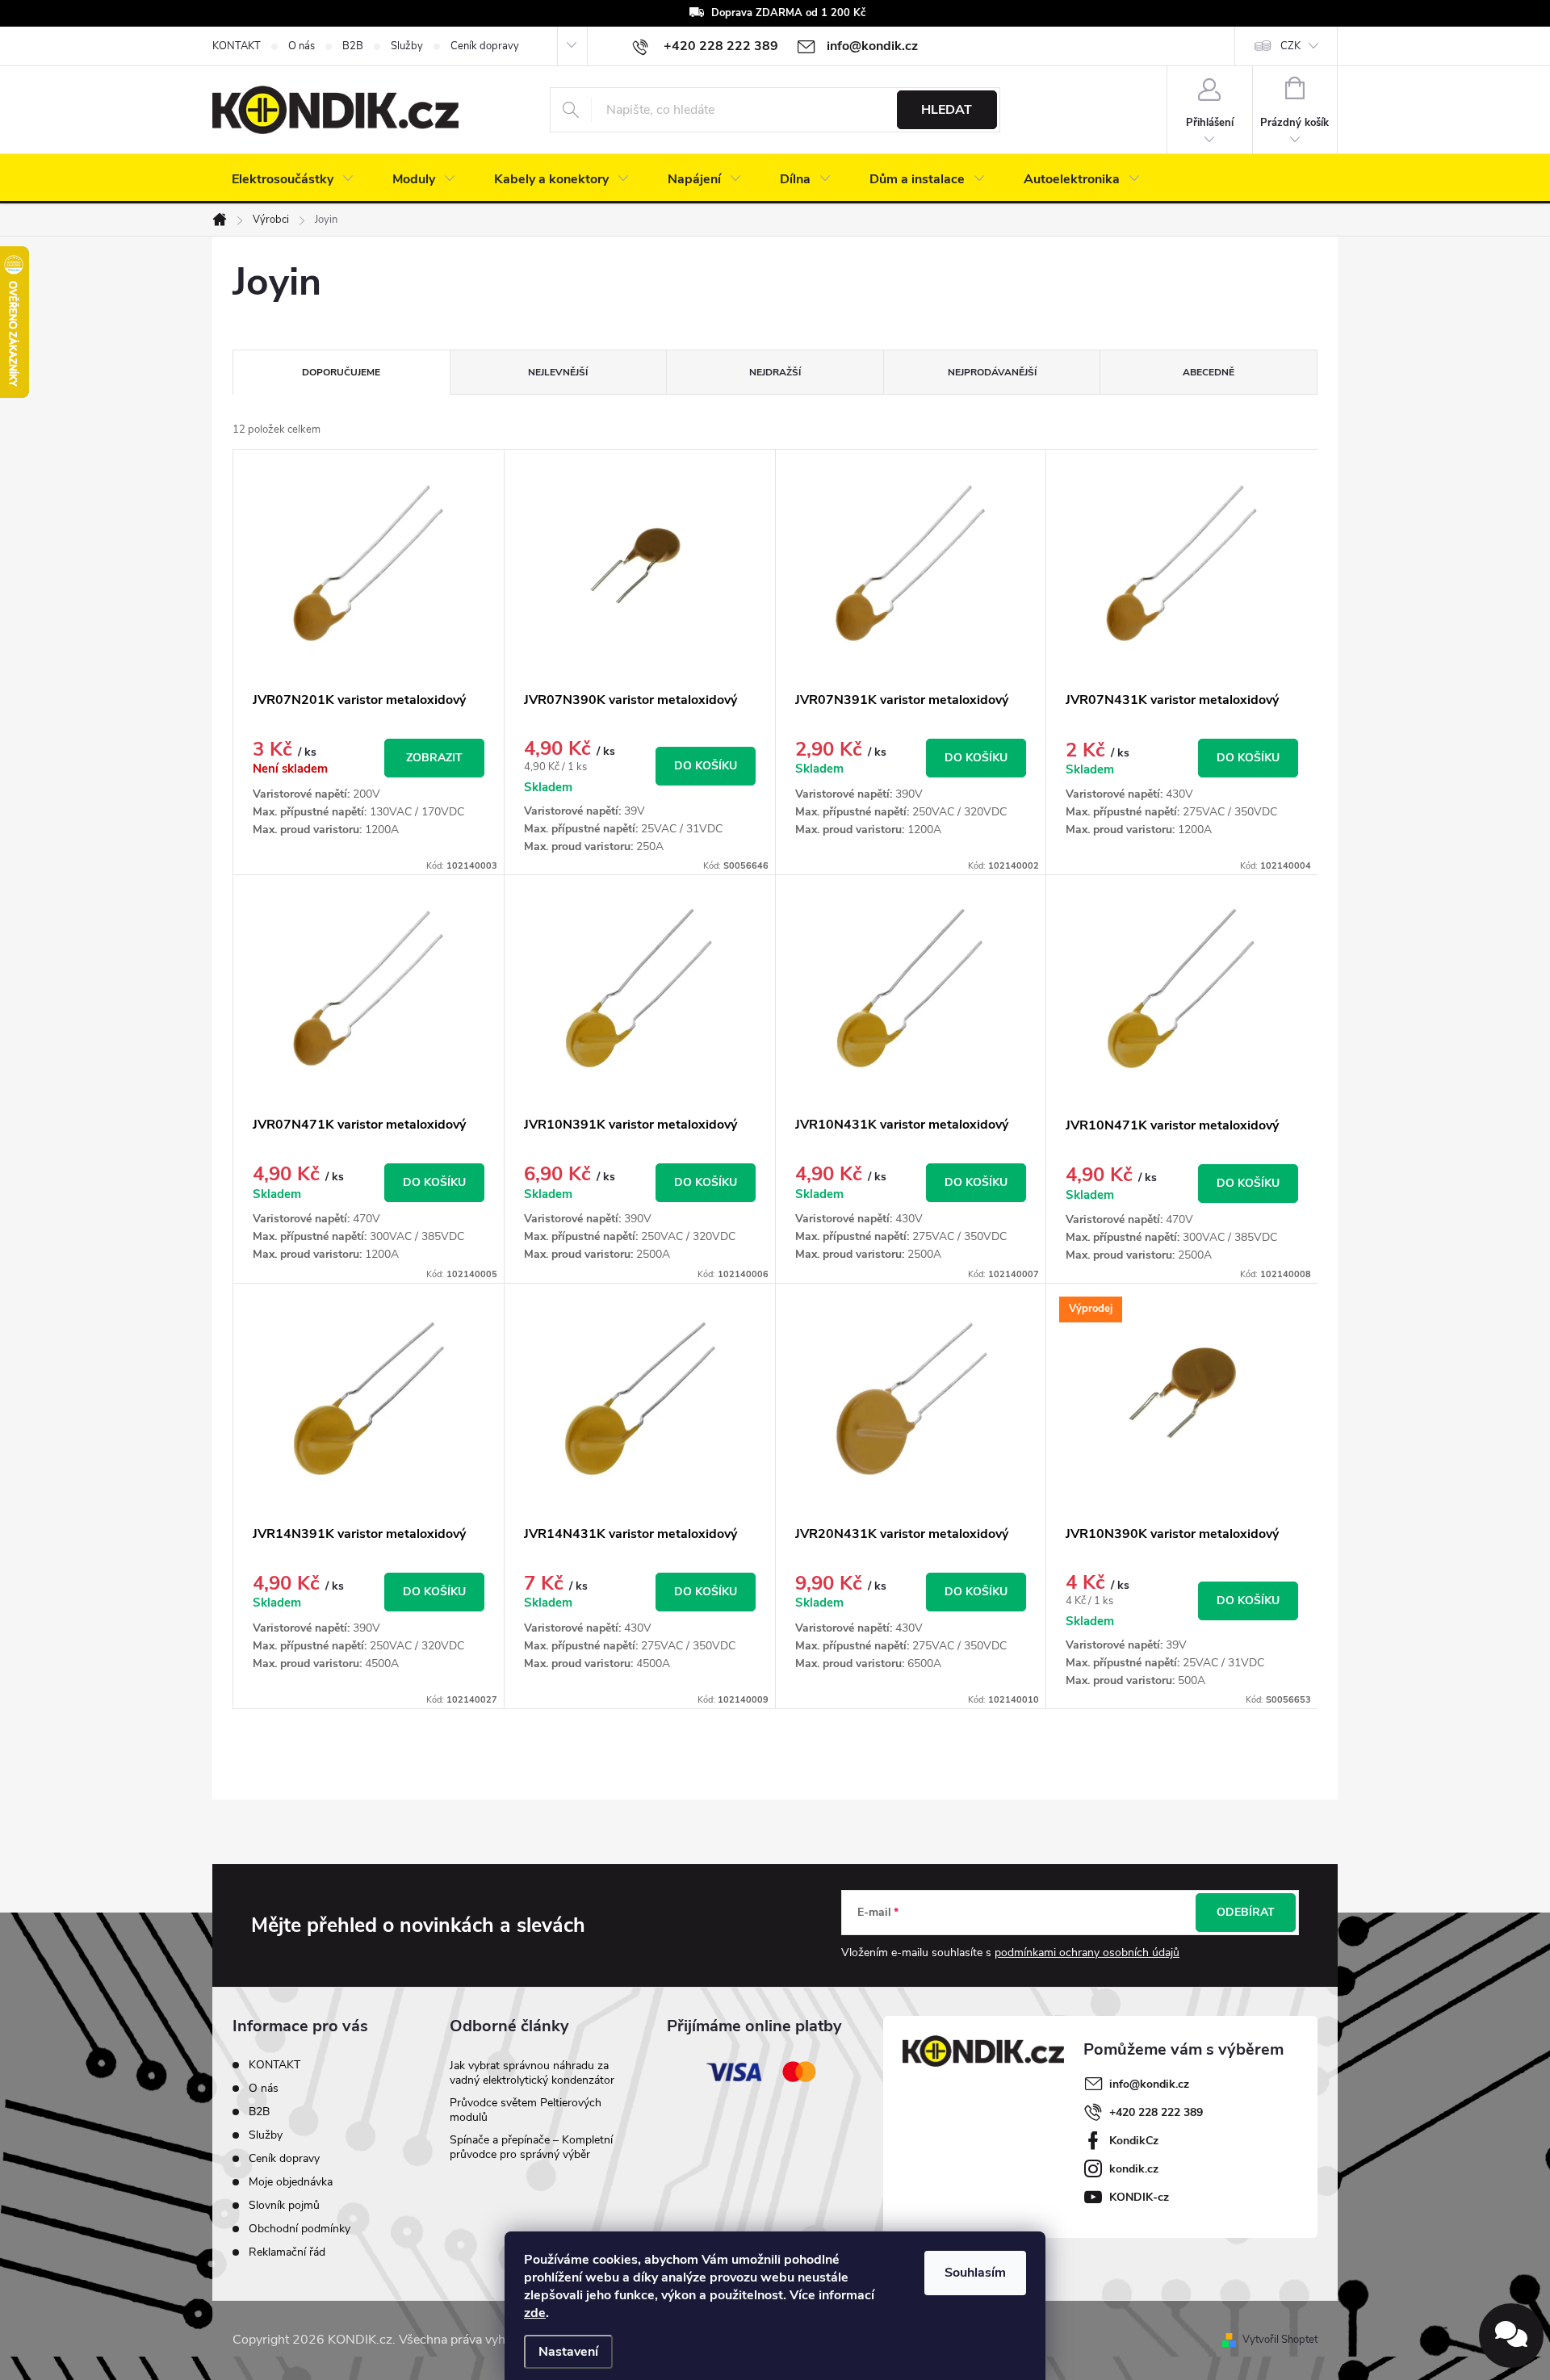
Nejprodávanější (992, 372)
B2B (353, 46)
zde (535, 2313)
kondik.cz (1134, 2169)
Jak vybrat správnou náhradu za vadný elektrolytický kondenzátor (532, 2073)
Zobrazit (434, 758)
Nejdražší (775, 372)
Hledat (947, 110)
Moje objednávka (291, 2182)
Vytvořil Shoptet (1280, 2340)
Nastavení (568, 2352)
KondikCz (1134, 2141)
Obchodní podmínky (300, 2229)
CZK (1290, 46)
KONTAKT (237, 46)
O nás (302, 46)
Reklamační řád (287, 2252)
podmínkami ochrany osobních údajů (1087, 1953)
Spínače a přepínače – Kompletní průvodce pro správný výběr (531, 2147)
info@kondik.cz (1149, 2084)
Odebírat (1246, 1912)
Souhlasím (975, 2273)
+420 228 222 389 (1156, 2112)
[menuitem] (293, 179)
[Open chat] (1511, 2336)
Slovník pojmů (284, 2205)
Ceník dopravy (485, 46)
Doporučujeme (341, 372)
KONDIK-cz (1139, 2197)
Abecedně (1209, 372)
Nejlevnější (558, 372)
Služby (407, 46)
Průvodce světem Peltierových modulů (526, 2110)
